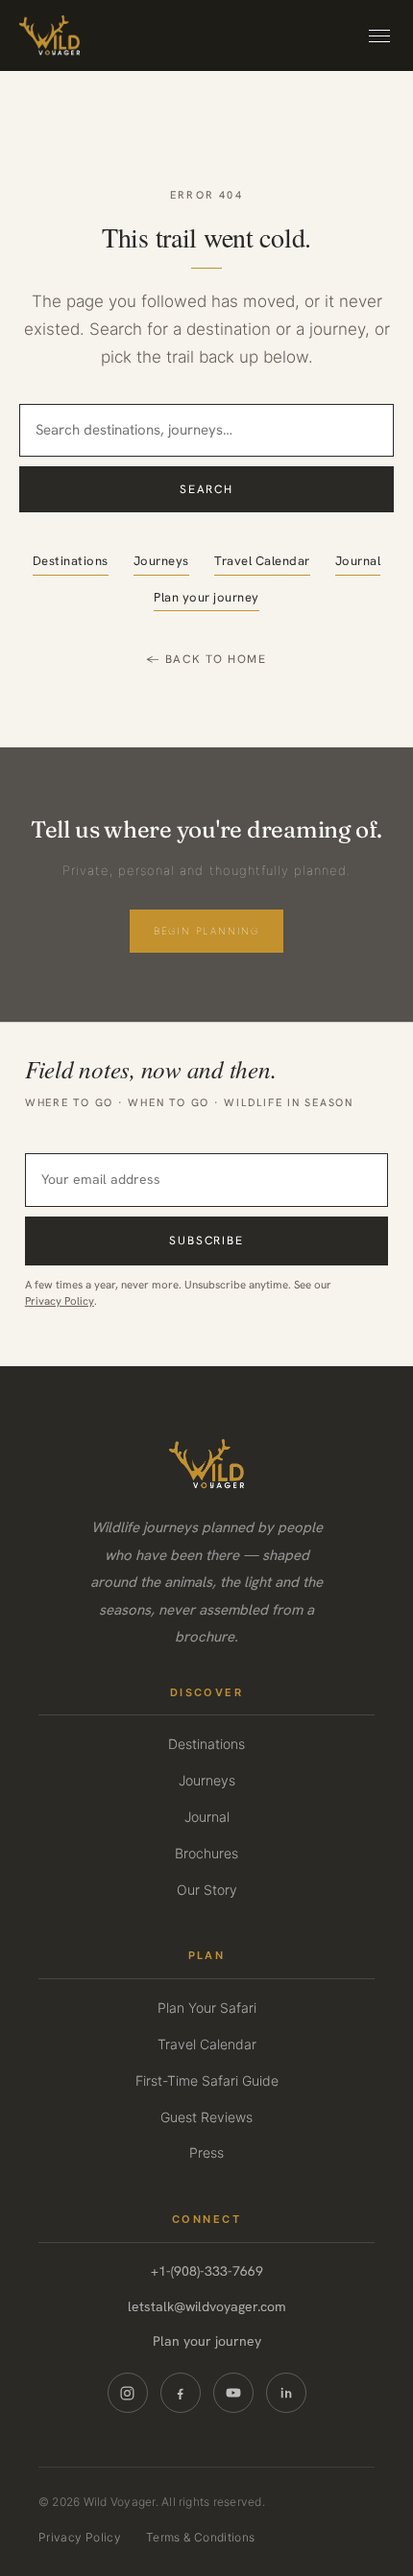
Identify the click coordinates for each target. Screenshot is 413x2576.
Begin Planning (206, 931)
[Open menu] (379, 36)
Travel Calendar (262, 561)
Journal (358, 561)
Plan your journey (206, 597)
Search (207, 489)
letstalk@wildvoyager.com (207, 2306)
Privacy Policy (60, 1300)
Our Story (207, 1890)
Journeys (161, 561)
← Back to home (206, 659)
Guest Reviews (206, 2117)
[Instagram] (128, 2393)
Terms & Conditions (200, 2537)
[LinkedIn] (286, 2393)
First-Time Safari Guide (207, 2080)
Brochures (206, 1853)
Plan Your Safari (207, 2008)
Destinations (71, 561)
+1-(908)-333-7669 (207, 2271)
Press (206, 2152)
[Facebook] (181, 2393)
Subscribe (206, 1241)
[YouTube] (233, 2393)
